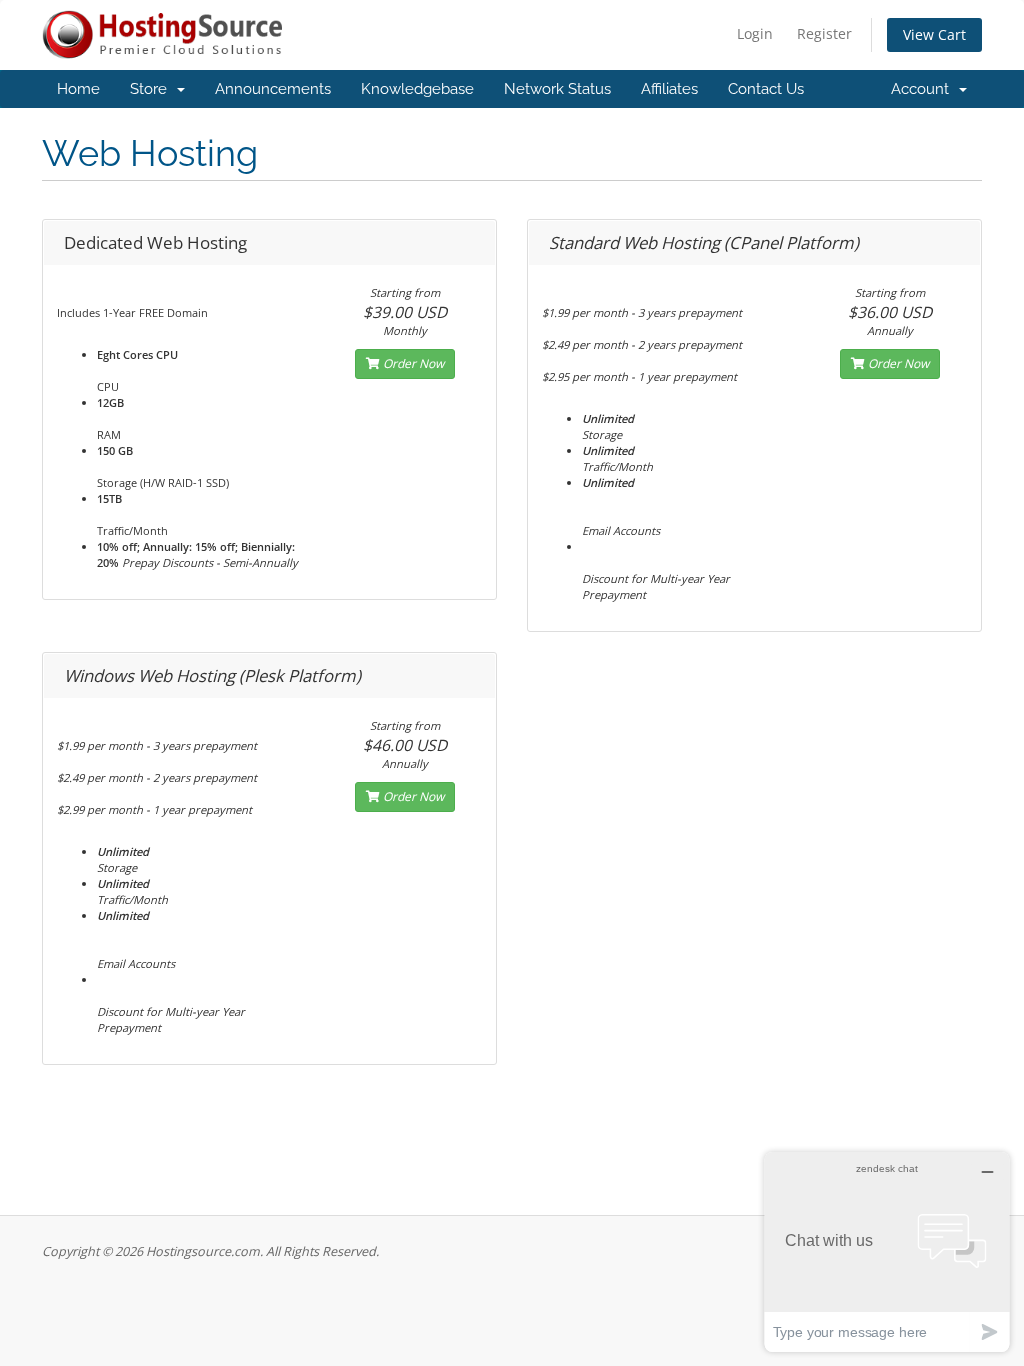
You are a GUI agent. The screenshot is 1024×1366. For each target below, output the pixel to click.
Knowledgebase (417, 89)
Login (755, 33)
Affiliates (669, 89)
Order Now (412, 363)
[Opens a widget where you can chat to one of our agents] (887, 1251)
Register (824, 33)
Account (924, 89)
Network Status (557, 89)
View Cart (934, 34)
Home (78, 89)
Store (152, 89)
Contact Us (766, 89)
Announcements (273, 89)
